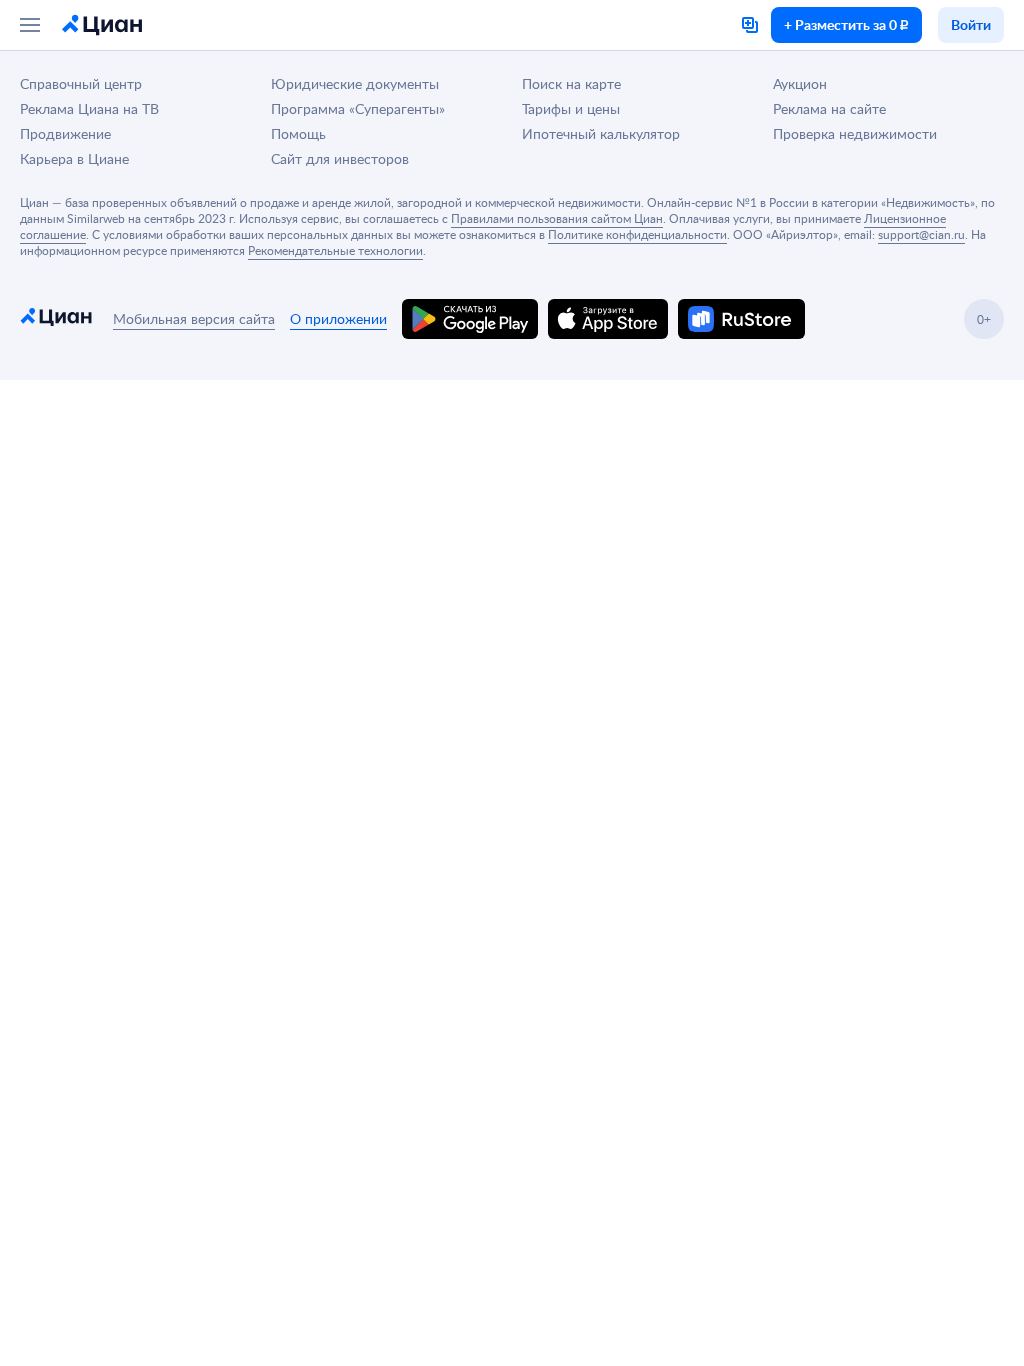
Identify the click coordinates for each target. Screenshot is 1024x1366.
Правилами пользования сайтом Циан (557, 218)
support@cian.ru (921, 234)
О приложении (338, 318)
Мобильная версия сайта (194, 318)
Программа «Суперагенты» (358, 108)
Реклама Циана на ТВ (89, 108)
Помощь (298, 133)
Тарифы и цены (571, 108)
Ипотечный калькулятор (601, 133)
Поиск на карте (571, 83)
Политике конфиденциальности (637, 234)
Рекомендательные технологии (335, 250)
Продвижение (65, 133)
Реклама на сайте (829, 108)
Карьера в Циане (74, 158)
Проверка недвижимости (855, 133)
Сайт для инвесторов (340, 158)
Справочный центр (81, 83)
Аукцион (800, 83)
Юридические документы (355, 83)
